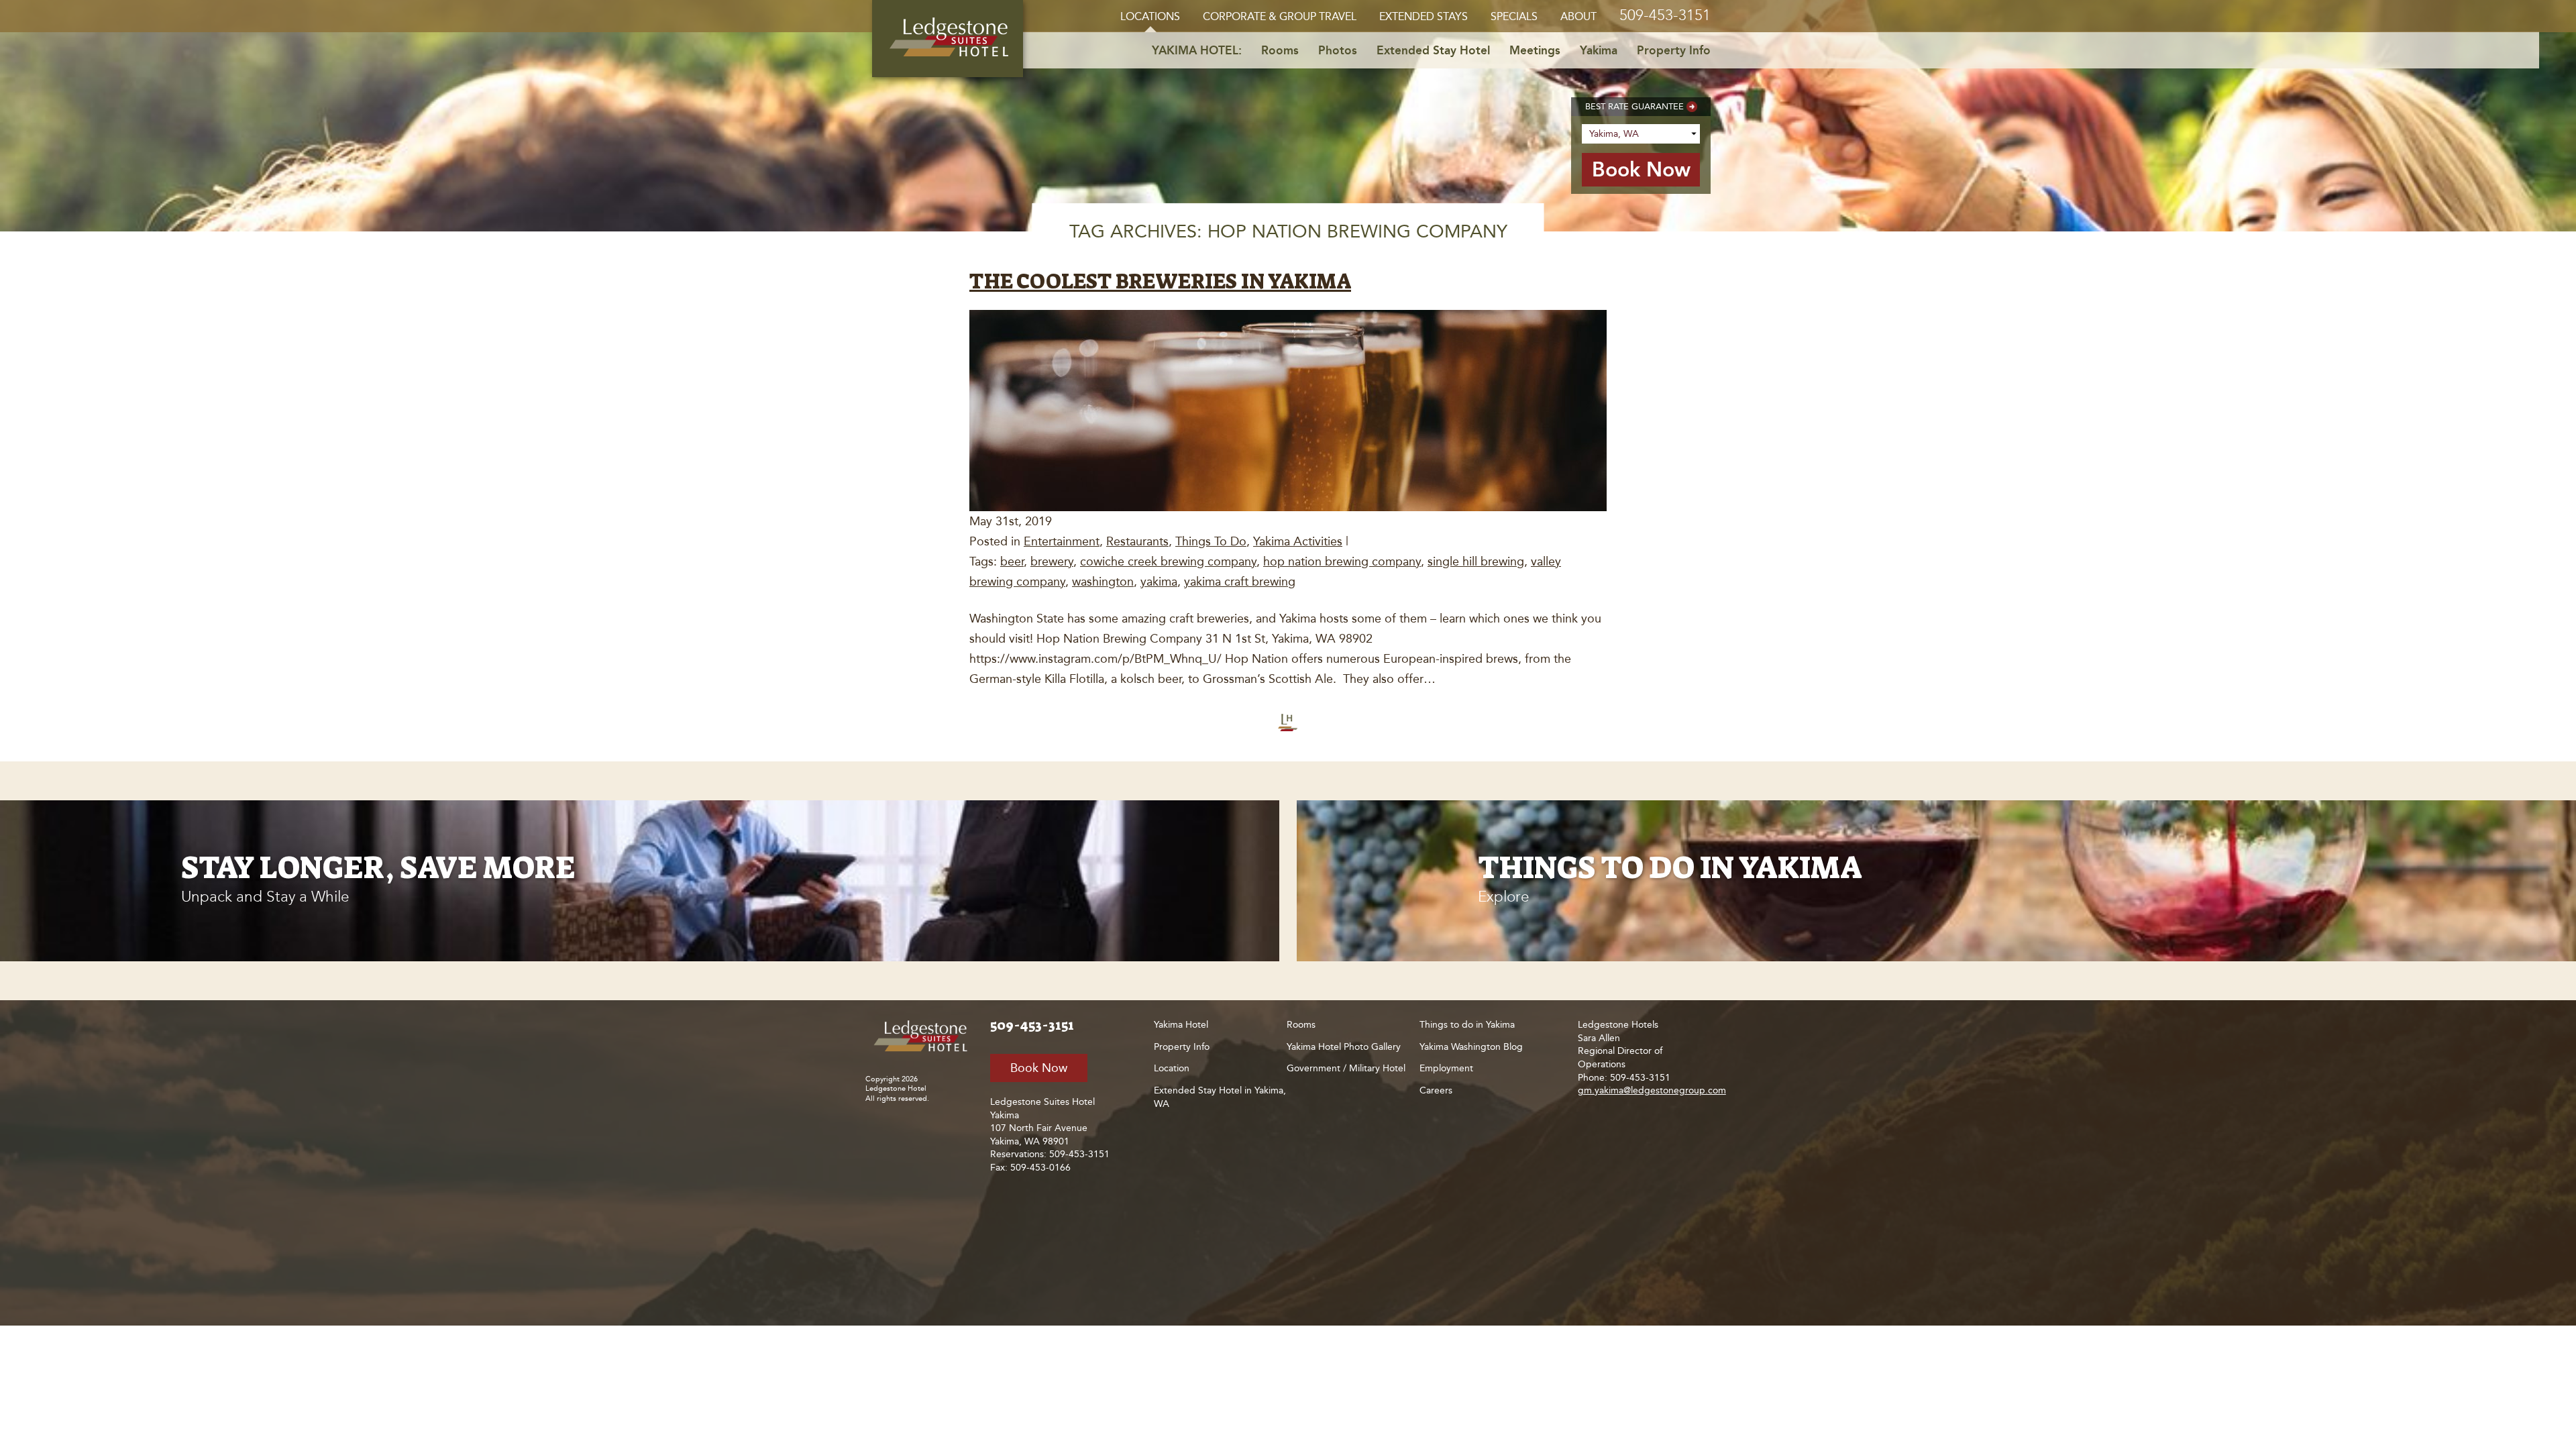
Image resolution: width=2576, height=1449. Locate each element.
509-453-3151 (1665, 15)
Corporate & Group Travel (1280, 16)
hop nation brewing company (1342, 561)
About (1578, 16)
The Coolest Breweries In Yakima (1160, 281)
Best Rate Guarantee (1634, 106)
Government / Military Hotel (1346, 1068)
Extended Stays (1424, 16)
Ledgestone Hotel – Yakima (948, 39)
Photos (1338, 50)
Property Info (1674, 50)
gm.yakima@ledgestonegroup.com (1652, 1090)
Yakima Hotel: (1197, 50)
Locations (1150, 16)
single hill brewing (1476, 561)
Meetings (1535, 50)
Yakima (1599, 50)
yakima (1159, 582)
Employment (1446, 1068)
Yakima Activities (1298, 541)
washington (1103, 582)
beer (1012, 561)
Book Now (1039, 1068)
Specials (1514, 16)
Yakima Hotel (1181, 1025)
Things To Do (1211, 541)
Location (1172, 1068)
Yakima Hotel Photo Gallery (1344, 1047)
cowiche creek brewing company (1168, 561)
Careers (1436, 1090)
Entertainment (1062, 541)
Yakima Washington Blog (1471, 1047)
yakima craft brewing (1240, 582)
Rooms (1280, 50)
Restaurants (1137, 541)
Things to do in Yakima (1467, 1025)
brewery (1052, 561)
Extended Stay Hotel (1433, 50)
